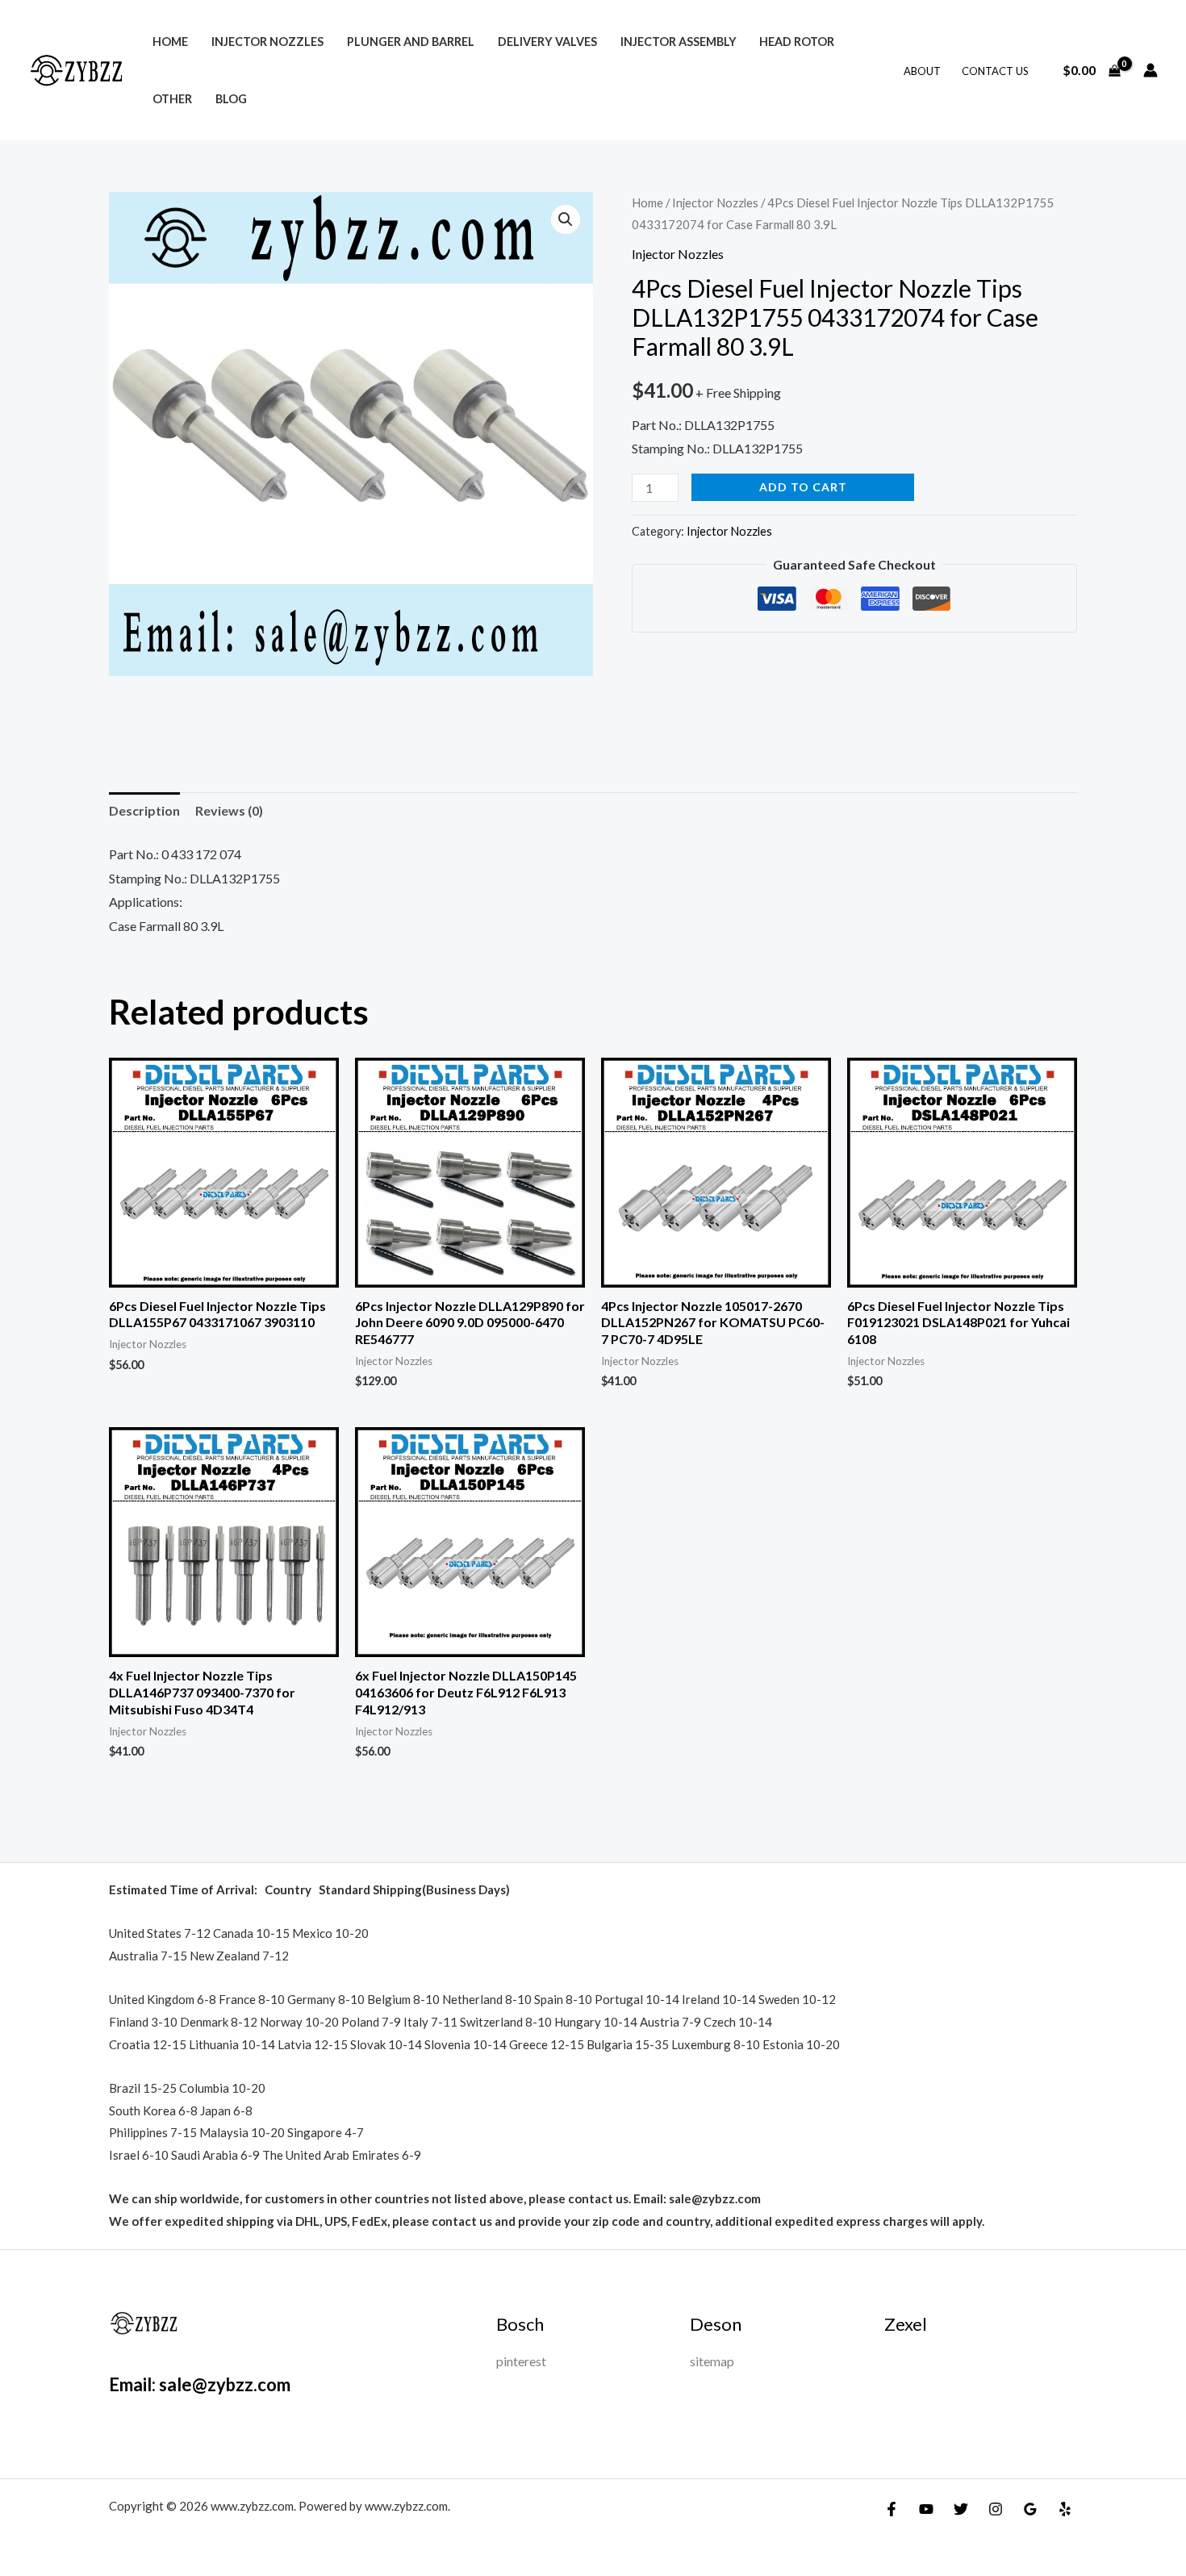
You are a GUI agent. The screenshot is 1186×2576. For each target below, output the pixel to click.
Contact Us (995, 71)
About (922, 71)
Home (170, 42)
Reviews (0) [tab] (229, 810)
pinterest (521, 2361)
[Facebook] (892, 2509)
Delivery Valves (547, 42)
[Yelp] (1065, 2509)
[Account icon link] (1151, 70)
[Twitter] (961, 2509)
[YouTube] (926, 2509)
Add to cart (803, 487)
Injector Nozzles (267, 42)
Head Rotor (797, 42)
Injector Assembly (679, 42)
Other (172, 99)
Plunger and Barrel (411, 42)
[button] (566, 219)
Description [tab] (144, 810)
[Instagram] (996, 2509)
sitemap (712, 2361)
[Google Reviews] (1030, 2509)
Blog (231, 99)
